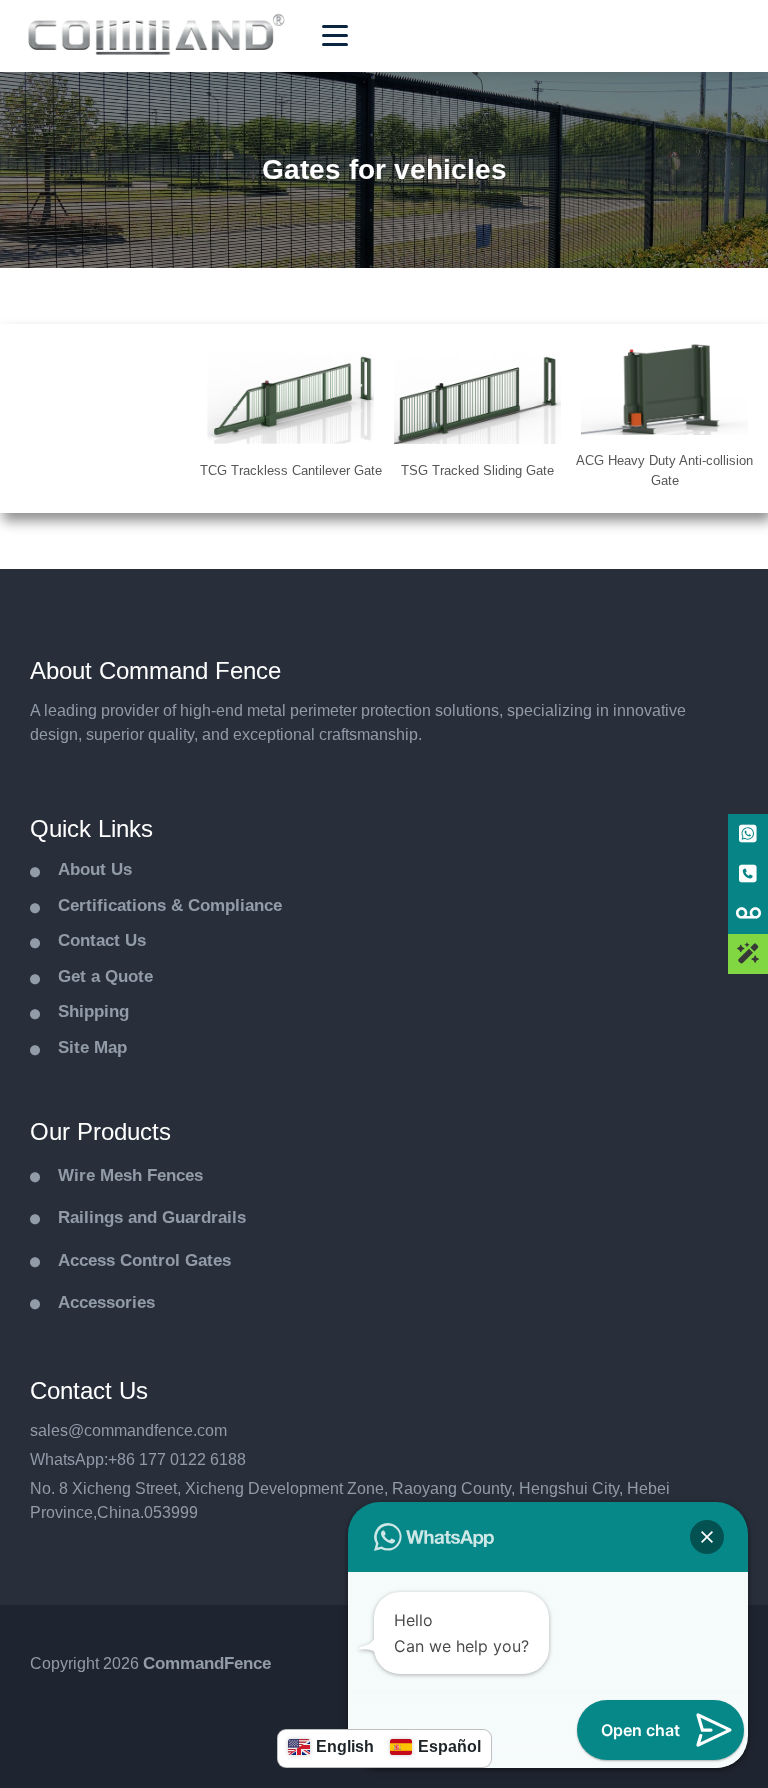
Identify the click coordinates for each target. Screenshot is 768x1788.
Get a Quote (105, 976)
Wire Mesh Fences (130, 1175)
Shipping (93, 1011)
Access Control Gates (144, 1260)
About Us (95, 869)
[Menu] (335, 36)
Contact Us (102, 940)
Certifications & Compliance (170, 905)
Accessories (106, 1302)
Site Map (92, 1047)
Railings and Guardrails (152, 1217)
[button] (707, 1537)
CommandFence (207, 1663)
